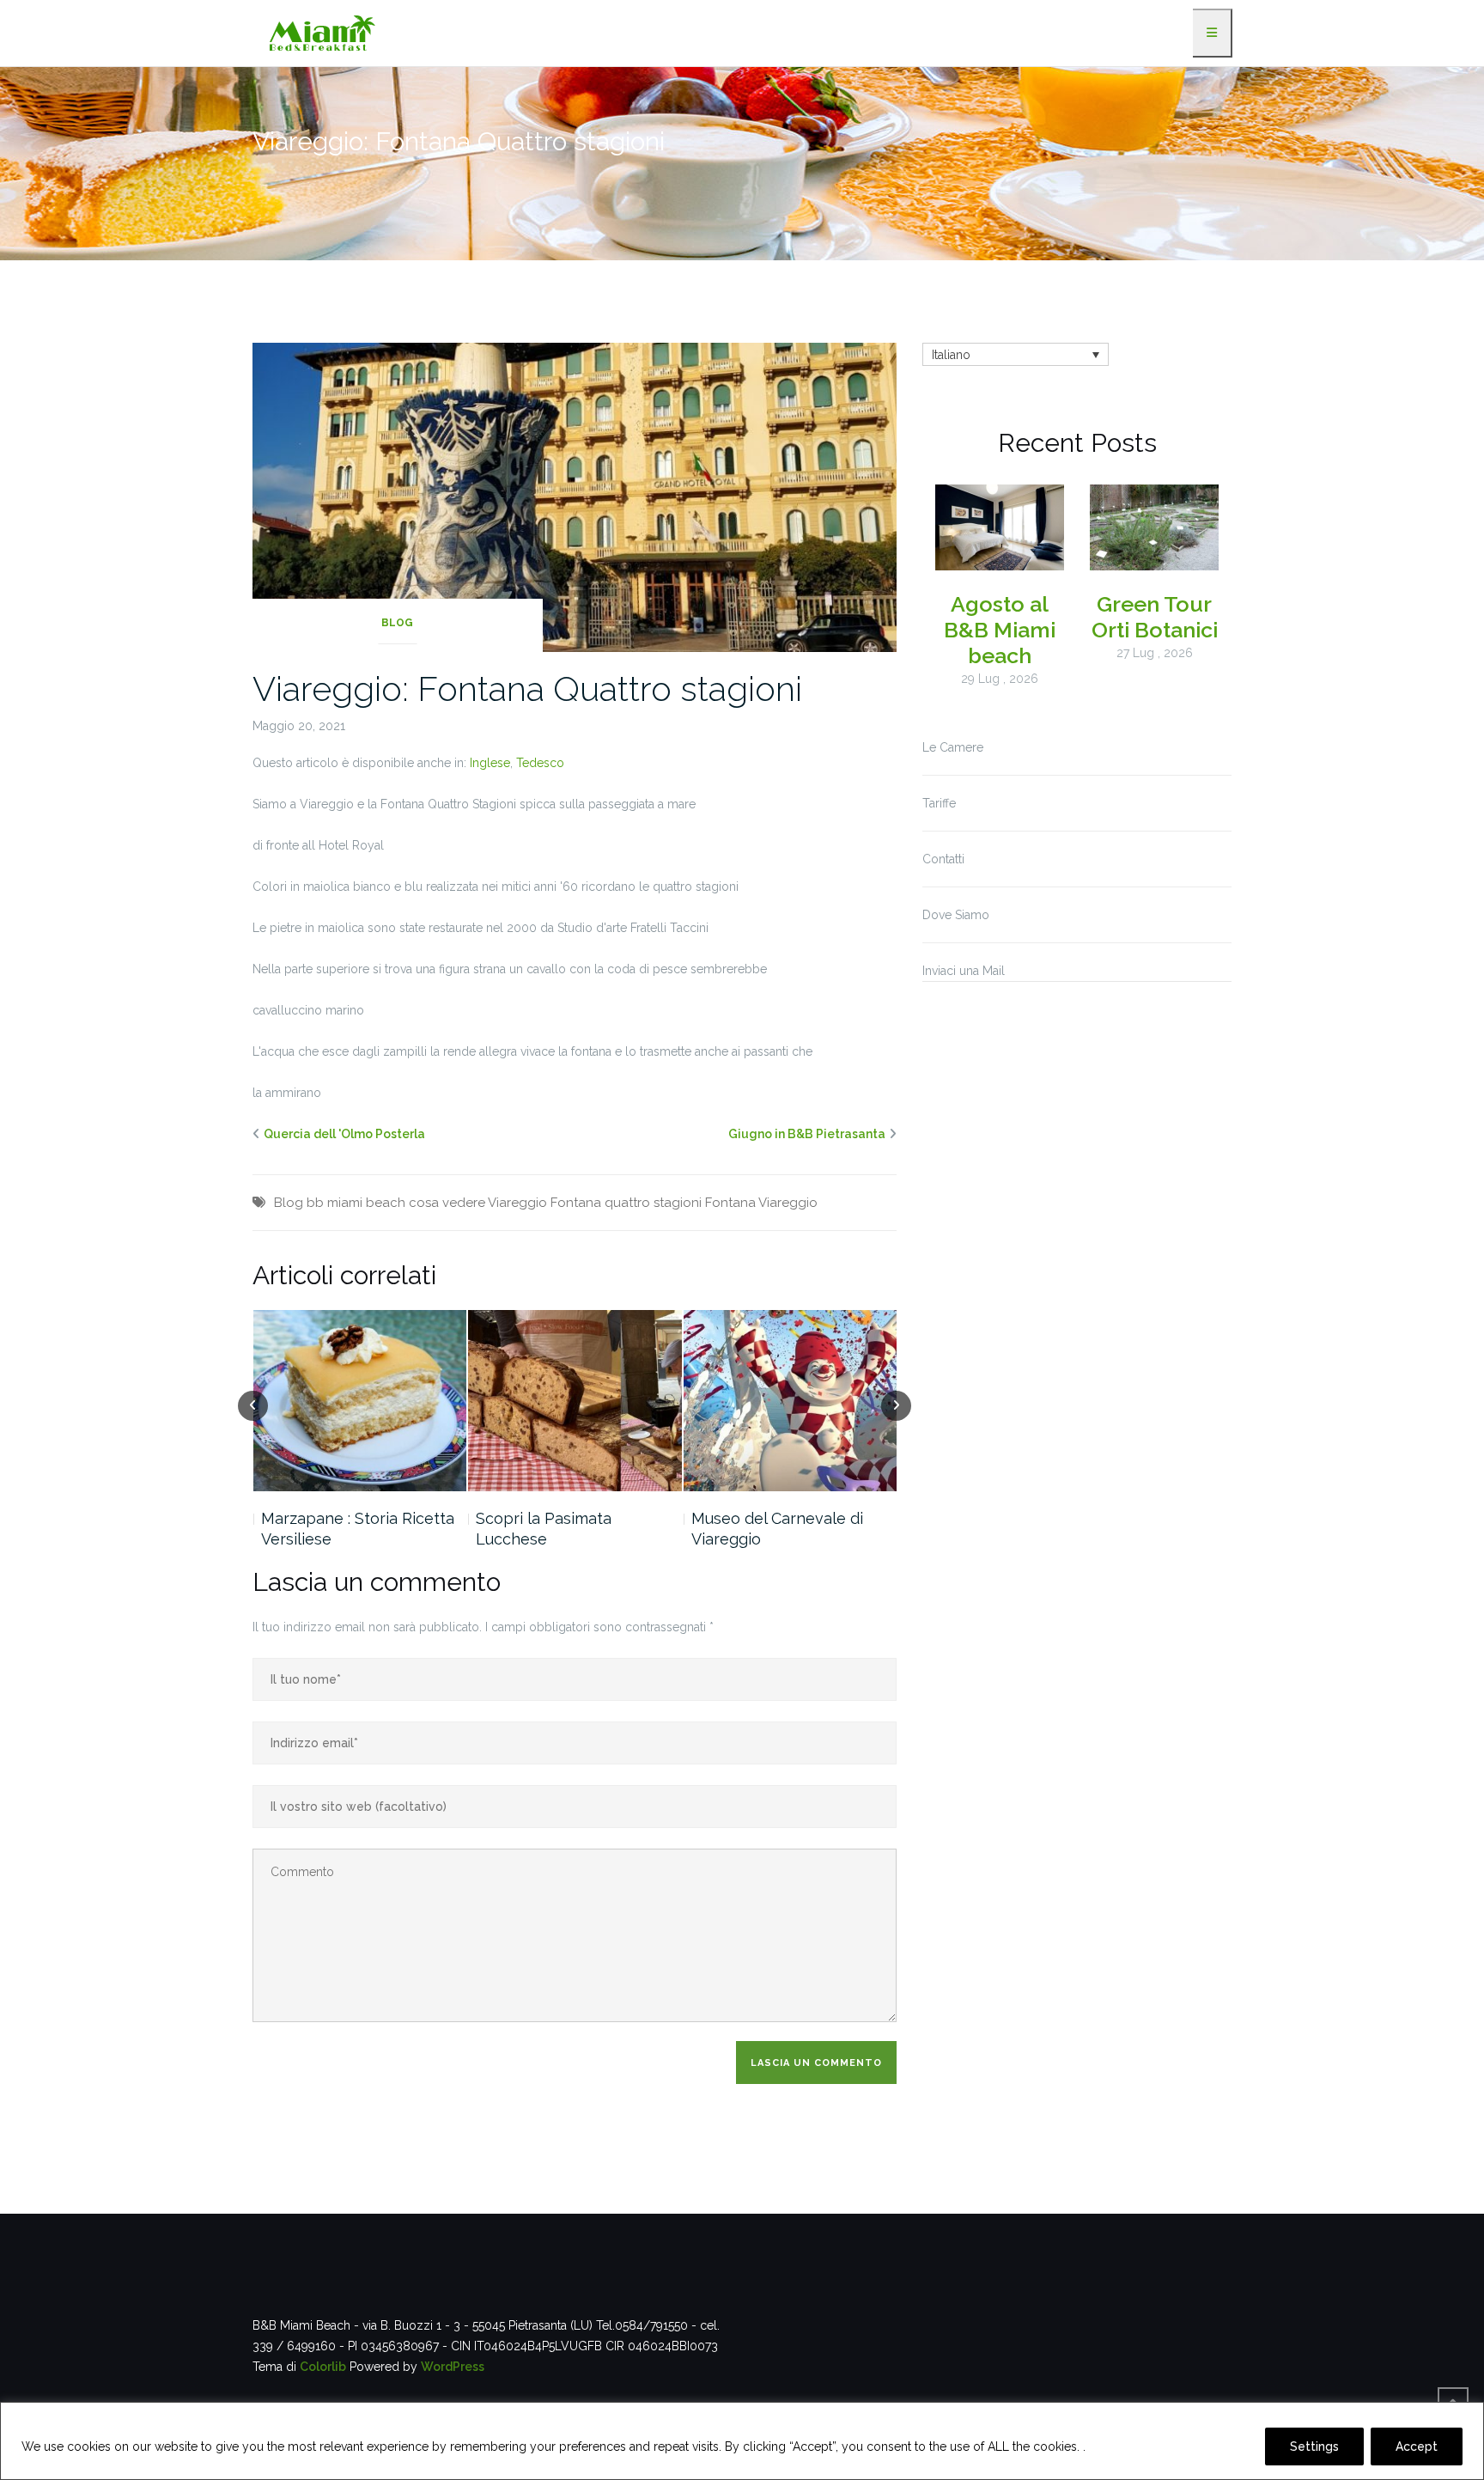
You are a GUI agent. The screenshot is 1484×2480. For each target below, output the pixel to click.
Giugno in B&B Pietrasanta (807, 1134)
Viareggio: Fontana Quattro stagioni (527, 689)
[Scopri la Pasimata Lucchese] (575, 1401)
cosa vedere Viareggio (478, 1203)
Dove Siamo (956, 915)
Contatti (943, 859)
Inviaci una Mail (964, 971)
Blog (397, 623)
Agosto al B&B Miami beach (1000, 630)
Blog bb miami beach (340, 1203)
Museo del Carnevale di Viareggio (777, 1529)
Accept (1417, 2446)
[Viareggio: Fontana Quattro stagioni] (575, 496)
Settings (1314, 2446)
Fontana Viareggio (761, 1203)
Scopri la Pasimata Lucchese (544, 1529)
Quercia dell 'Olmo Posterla (344, 1134)
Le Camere (953, 747)
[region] (742, 2441)
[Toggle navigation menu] (1213, 33)
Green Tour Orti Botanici (1155, 617)
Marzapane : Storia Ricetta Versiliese (358, 1529)
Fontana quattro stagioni (626, 1203)
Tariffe (939, 803)
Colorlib (323, 2367)
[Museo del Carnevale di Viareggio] (791, 1401)
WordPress (453, 2367)
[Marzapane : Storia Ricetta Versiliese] (360, 1401)
